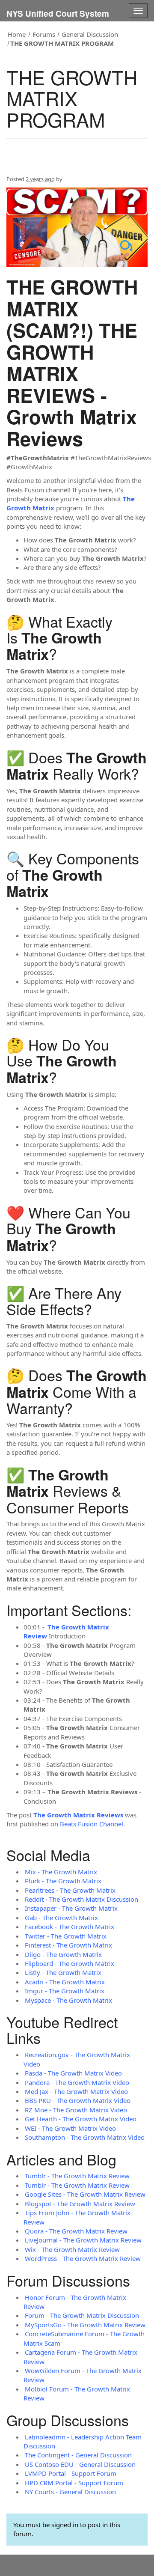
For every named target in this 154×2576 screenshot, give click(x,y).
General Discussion (90, 34)
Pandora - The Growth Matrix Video (77, 2082)
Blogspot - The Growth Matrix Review (80, 2204)
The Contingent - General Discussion (78, 2455)
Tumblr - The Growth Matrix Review (77, 2176)
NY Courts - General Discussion (70, 2492)
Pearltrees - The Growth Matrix (70, 1890)
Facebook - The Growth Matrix (70, 1927)
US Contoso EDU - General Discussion (80, 2464)
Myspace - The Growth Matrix (68, 2000)
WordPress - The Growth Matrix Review (83, 2258)
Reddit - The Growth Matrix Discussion (81, 1899)
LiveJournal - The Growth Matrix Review (83, 2240)
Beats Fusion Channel (92, 1824)
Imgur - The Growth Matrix (65, 1991)
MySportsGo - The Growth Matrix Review (85, 2325)
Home (17, 34)
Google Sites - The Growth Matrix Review (85, 2194)
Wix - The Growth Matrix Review (72, 2249)
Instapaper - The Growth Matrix (71, 1908)
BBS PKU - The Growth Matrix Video (78, 2100)
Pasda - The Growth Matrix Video (73, 2073)
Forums (44, 34)
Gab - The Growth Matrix (61, 1918)
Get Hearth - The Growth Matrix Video (81, 2119)
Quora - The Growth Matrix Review (76, 2231)
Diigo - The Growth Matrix (63, 1954)
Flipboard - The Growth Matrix (70, 1963)
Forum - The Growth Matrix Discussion (82, 2315)
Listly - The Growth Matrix (63, 1972)
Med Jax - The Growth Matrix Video (76, 2091)
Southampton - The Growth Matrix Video (85, 2137)
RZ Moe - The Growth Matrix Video (76, 2110)
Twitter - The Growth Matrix (66, 1936)
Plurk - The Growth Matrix (63, 1881)
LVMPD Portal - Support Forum (71, 2473)
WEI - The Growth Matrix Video (70, 2128)
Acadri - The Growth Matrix (65, 1982)
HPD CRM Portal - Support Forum (74, 2483)
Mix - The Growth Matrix (61, 1872)
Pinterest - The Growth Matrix (68, 1945)
